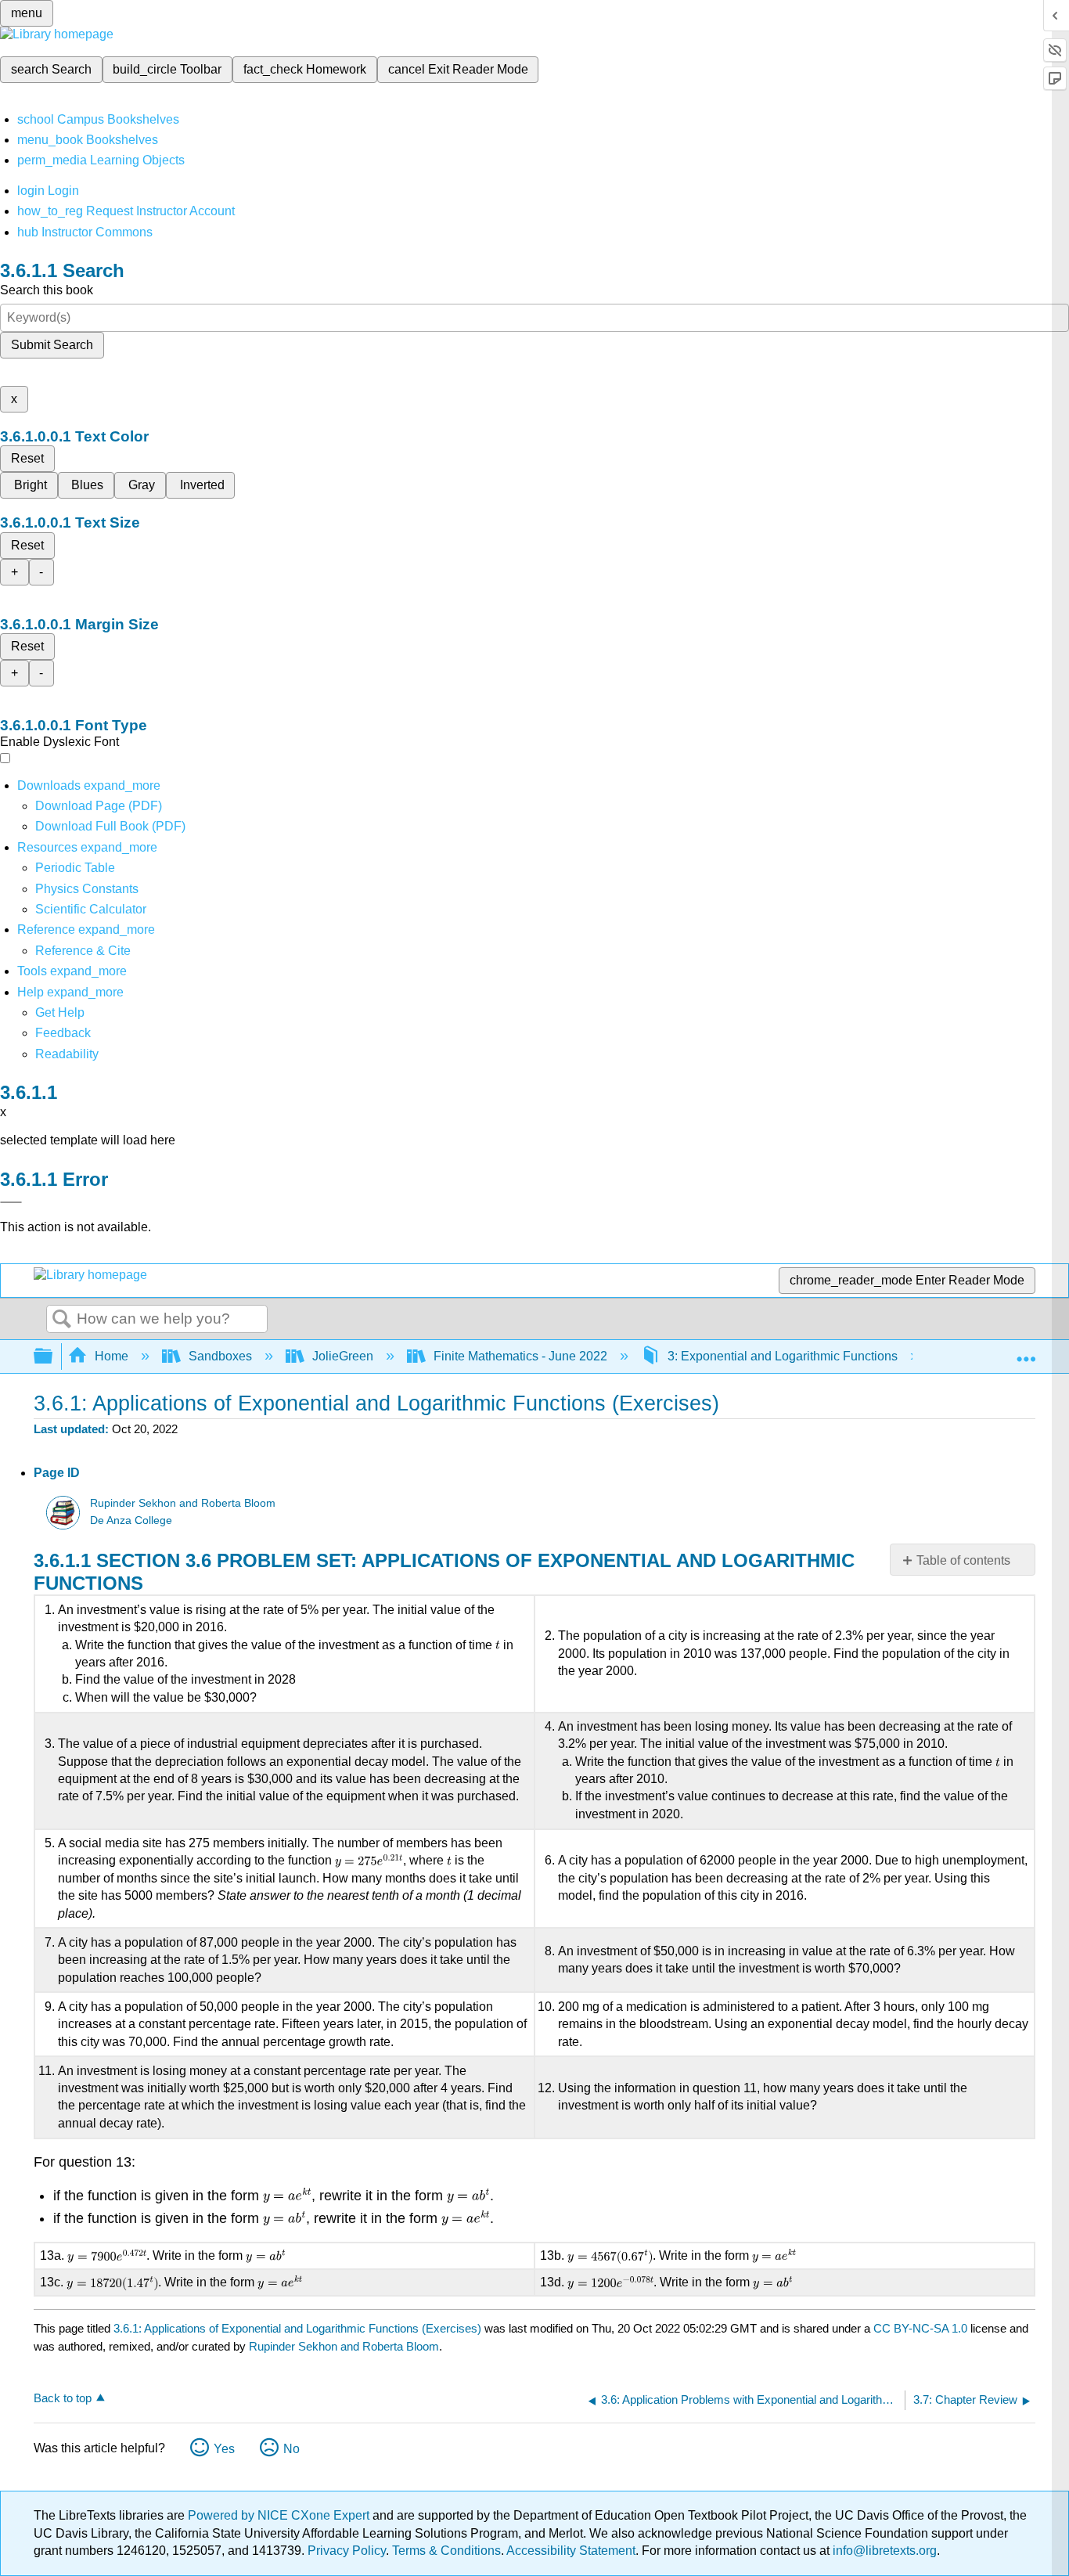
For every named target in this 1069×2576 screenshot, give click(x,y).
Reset (27, 458)
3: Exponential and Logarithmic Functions (783, 1356)
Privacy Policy (347, 2551)
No (292, 2449)
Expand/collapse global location (1026, 1352)
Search (62, 1320)
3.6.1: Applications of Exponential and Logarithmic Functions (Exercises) (297, 2328)
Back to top (63, 2398)
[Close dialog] (11, 1202)
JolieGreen (343, 1356)
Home (112, 1356)
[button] (63, 1033)
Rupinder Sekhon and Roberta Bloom (183, 1503)
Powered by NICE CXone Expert (280, 2515)
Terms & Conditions (446, 2551)
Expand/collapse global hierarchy (53, 1357)
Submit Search (52, 345)
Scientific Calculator (91, 909)
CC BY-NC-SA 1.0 (920, 2328)
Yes (224, 2449)
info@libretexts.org (883, 2551)
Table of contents (963, 1560)
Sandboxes (220, 1356)
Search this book (47, 290)
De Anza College (131, 1520)
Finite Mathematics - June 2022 (520, 1356)
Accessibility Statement (571, 2551)
